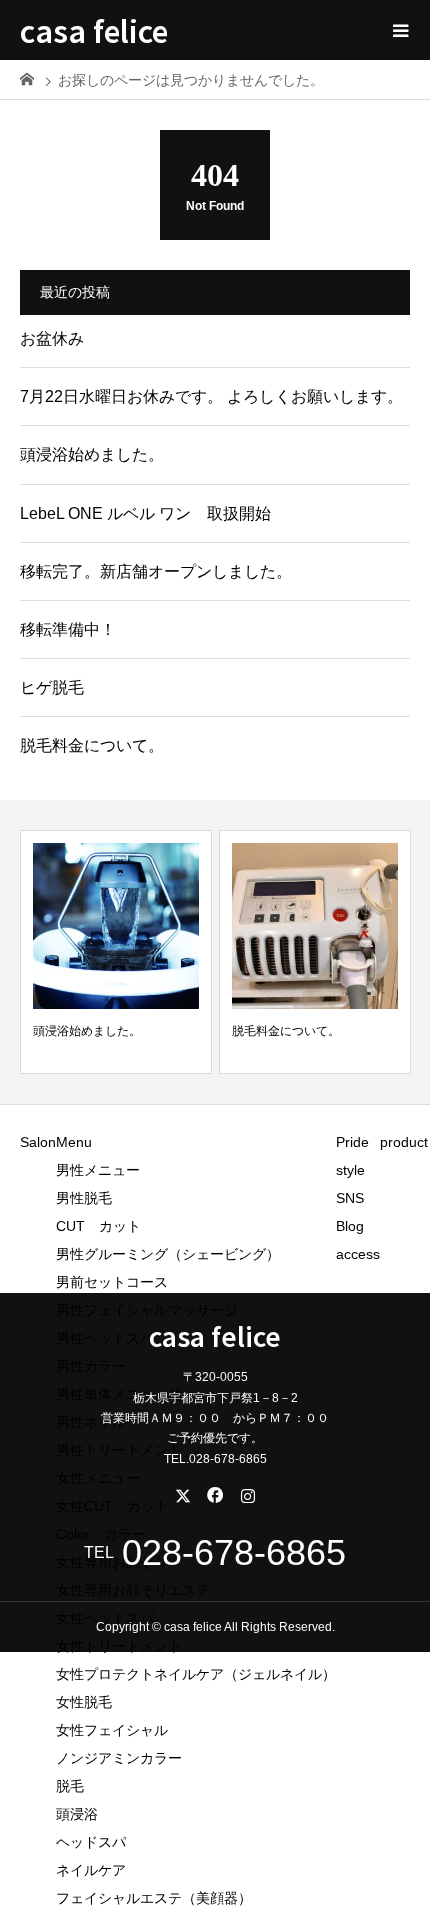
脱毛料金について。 (92, 745)
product (404, 1142)
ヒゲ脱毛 (52, 687)
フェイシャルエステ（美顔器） (154, 1898)
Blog (350, 1226)
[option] (116, 952)
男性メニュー (98, 1170)
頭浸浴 (77, 1814)
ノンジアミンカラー (119, 1758)
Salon (38, 1142)
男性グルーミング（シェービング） (168, 1254)
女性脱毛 (84, 1702)
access (358, 1254)
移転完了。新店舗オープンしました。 (156, 571)
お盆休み (52, 338)
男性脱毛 (84, 1198)
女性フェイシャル (112, 1730)
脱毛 (70, 1786)
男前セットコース (112, 1282)
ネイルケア (91, 1870)
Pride (352, 1142)
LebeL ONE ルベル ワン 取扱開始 (145, 513)
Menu (74, 1142)
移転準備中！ (68, 629)
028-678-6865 (234, 1553)
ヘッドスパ (91, 1842)
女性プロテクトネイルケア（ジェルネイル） (196, 1674)
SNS (350, 1198)
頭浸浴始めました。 (92, 454)
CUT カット (105, 1226)
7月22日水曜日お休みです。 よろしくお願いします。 (211, 396)
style (350, 1170)
